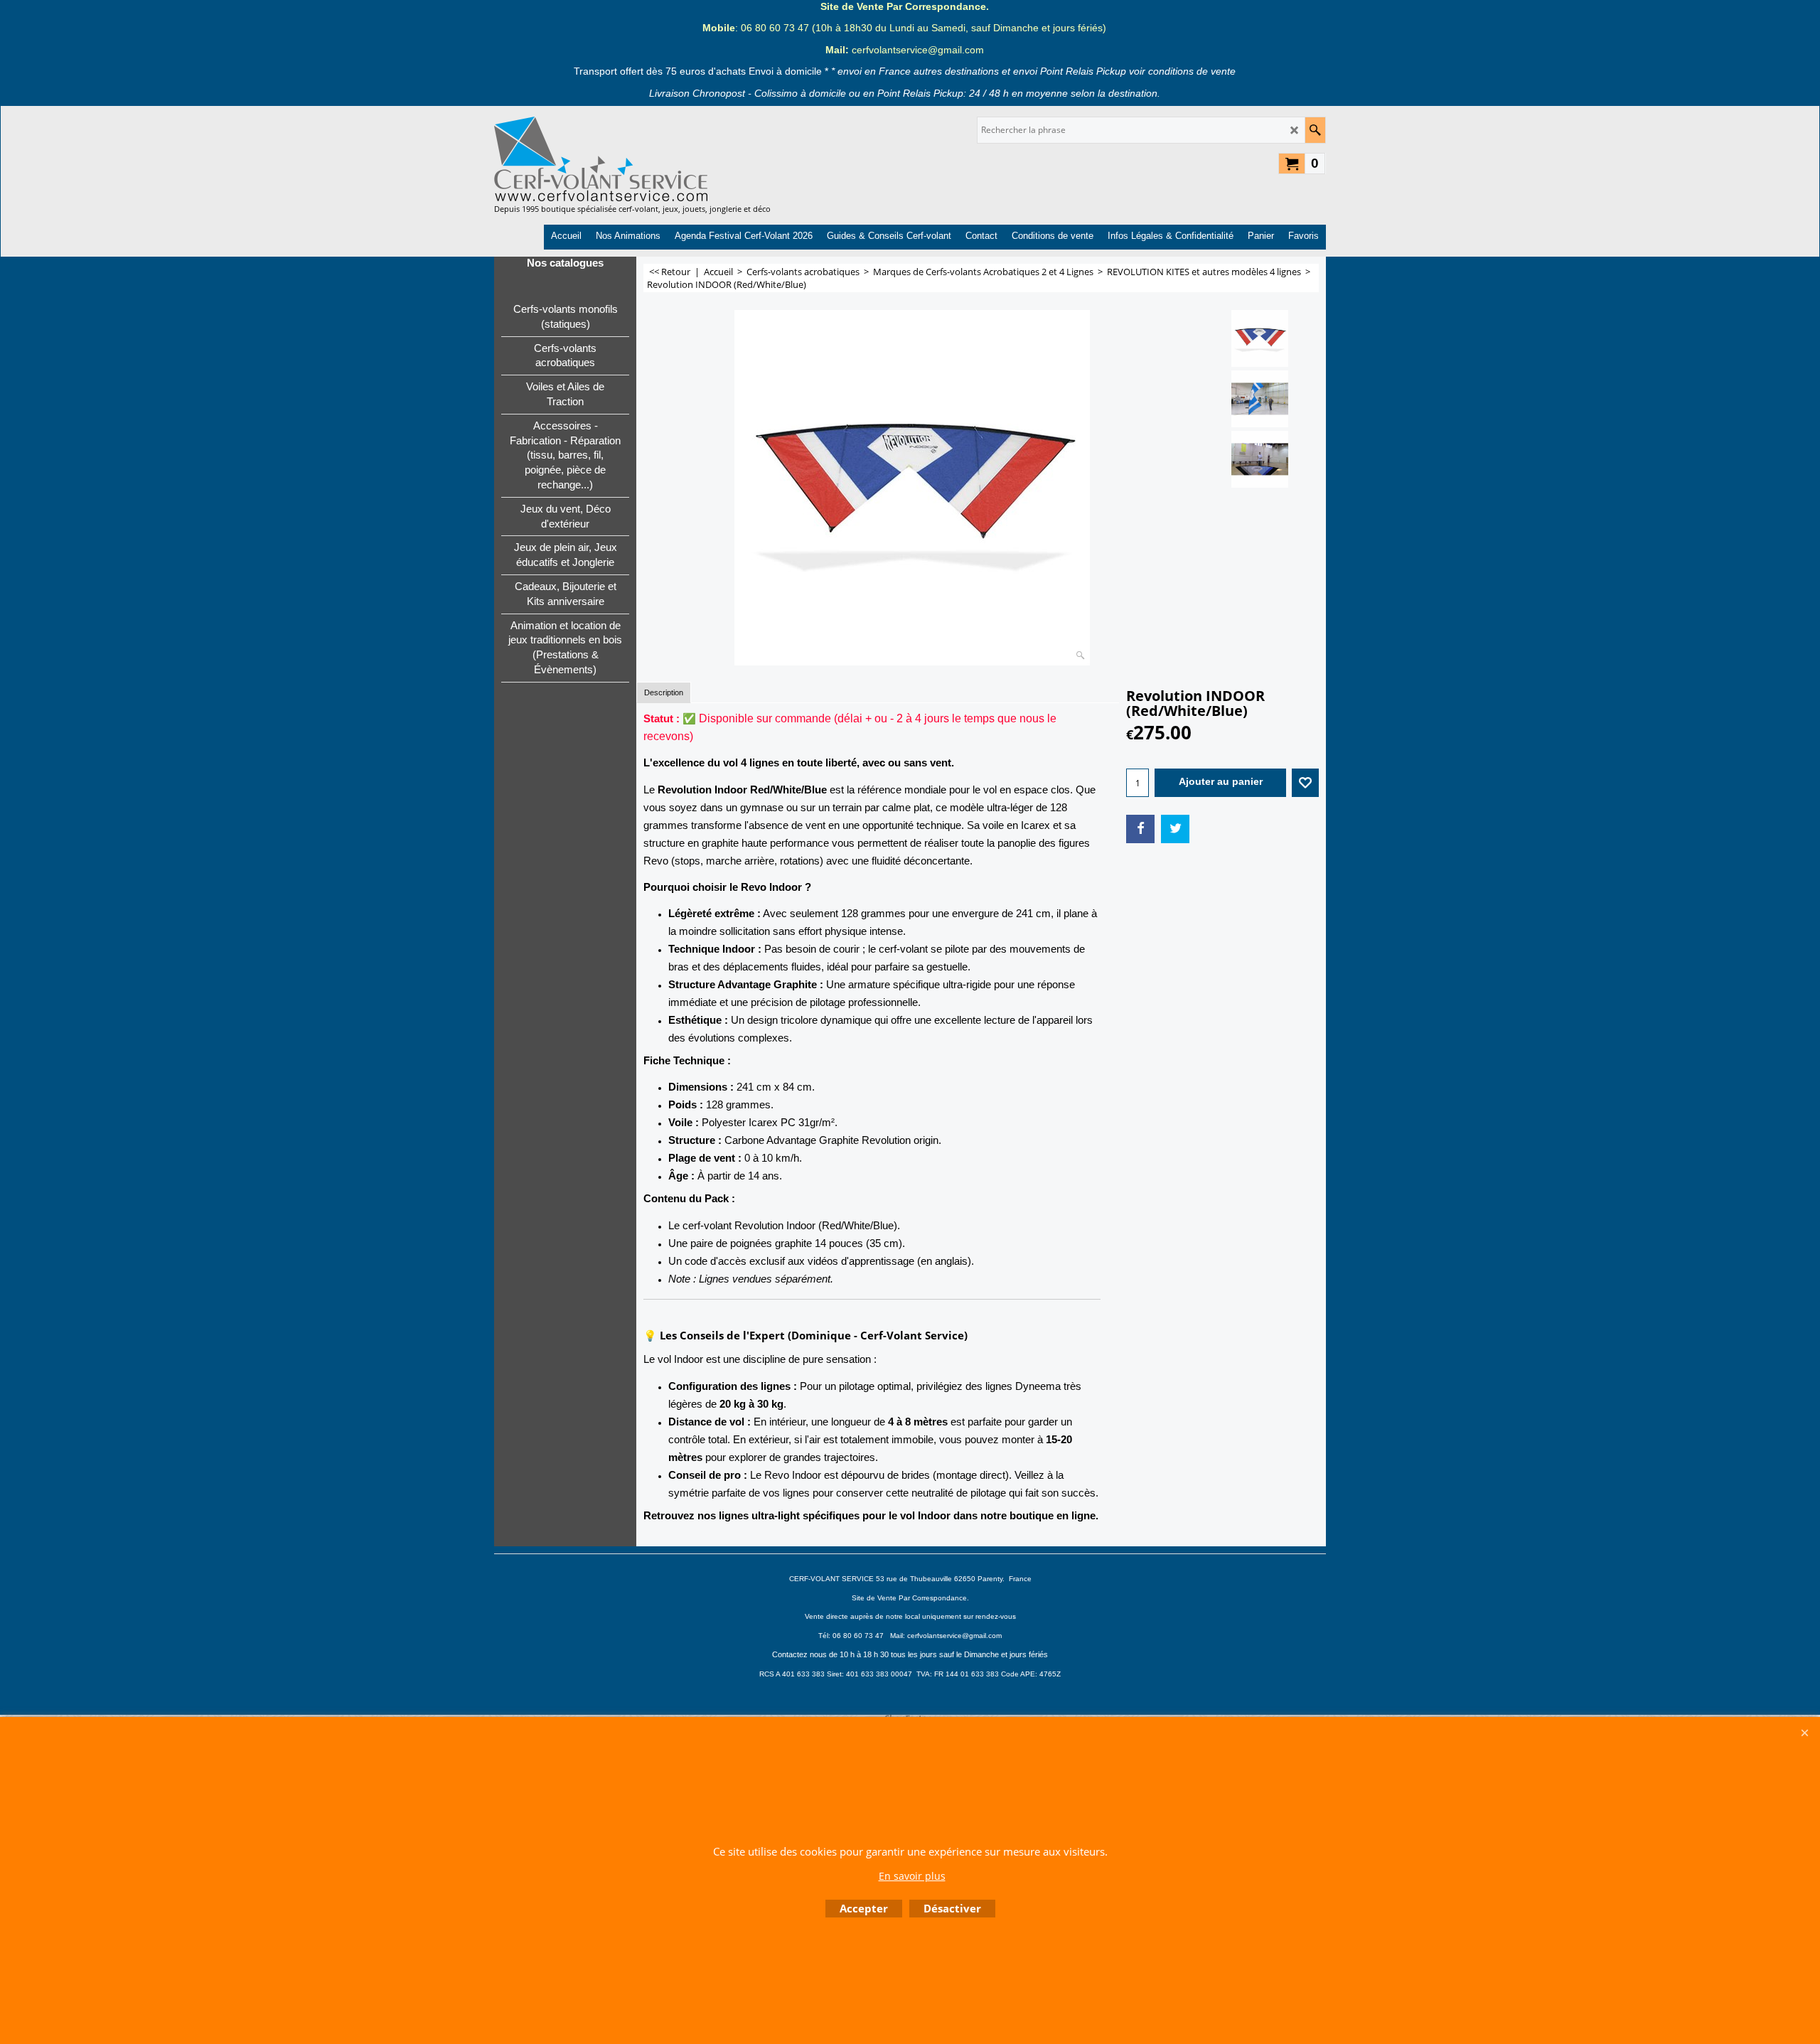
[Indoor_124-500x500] (1260, 399)
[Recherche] (1315, 130)
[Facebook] (1140, 829)
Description (664, 692)
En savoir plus (912, 1876)
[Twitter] (1175, 829)
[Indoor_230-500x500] (1260, 459)
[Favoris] (1305, 783)
